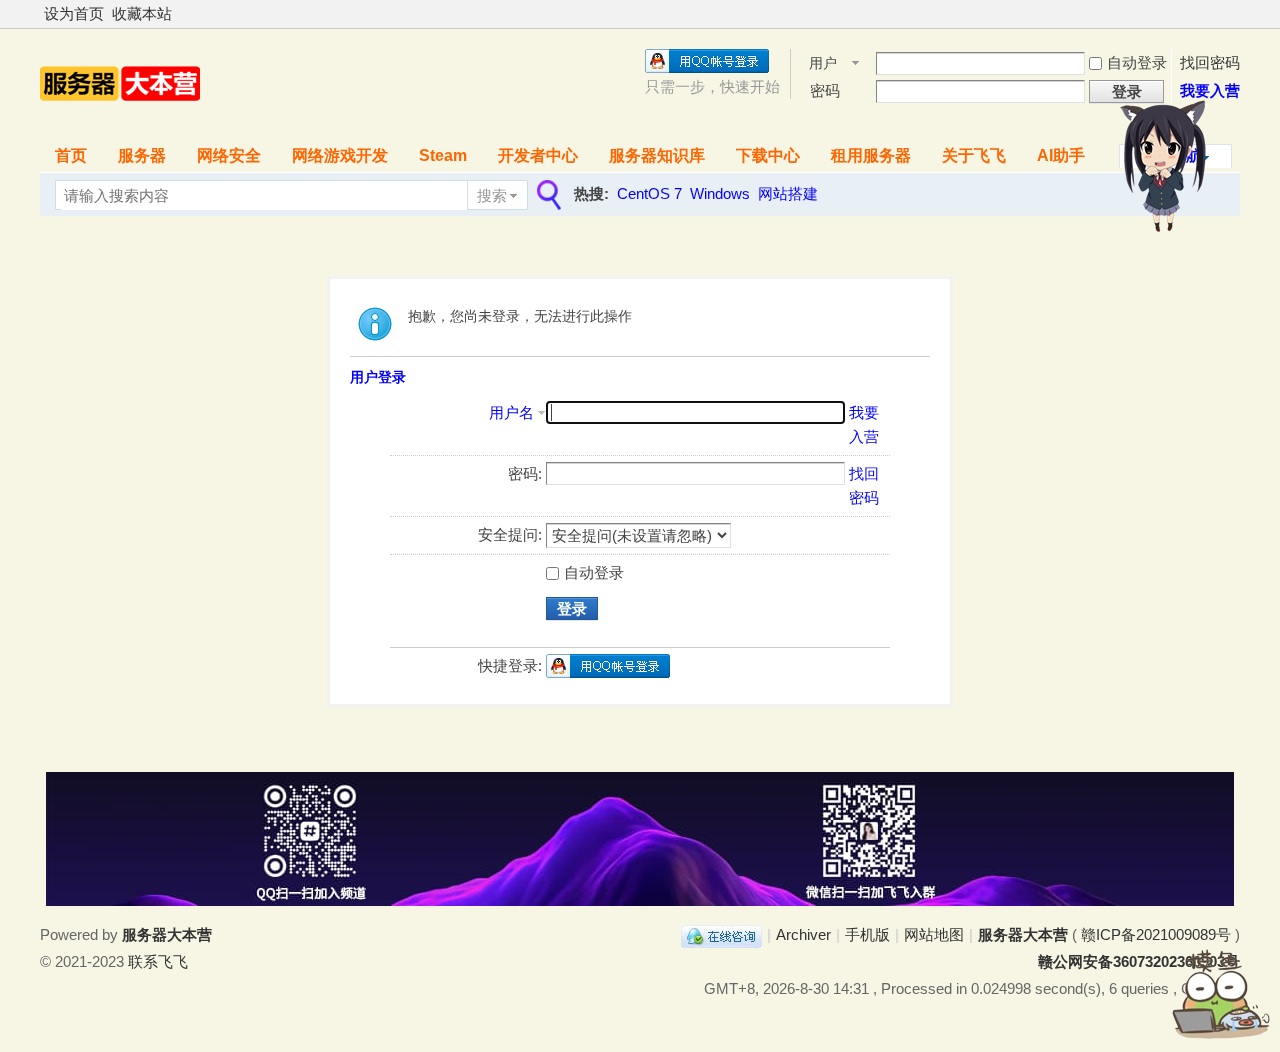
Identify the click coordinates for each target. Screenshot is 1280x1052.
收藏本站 (142, 13)
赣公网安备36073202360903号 (1139, 961)
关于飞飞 (974, 155)
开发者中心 (538, 155)
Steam (443, 155)
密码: (525, 473)
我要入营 (1210, 90)
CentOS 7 (649, 193)
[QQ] (721, 934)
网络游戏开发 (340, 155)
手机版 (867, 934)
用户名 (823, 64)
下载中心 (768, 155)
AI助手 (1061, 155)
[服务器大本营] (120, 121)
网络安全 (229, 155)
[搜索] (547, 195)
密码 (825, 90)
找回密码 (1210, 62)
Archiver (803, 934)
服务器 (142, 155)
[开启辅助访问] (1235, 14)
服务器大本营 (1023, 934)
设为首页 (74, 13)
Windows (720, 193)
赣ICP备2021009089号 (1156, 934)
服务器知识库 (657, 155)
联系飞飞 (158, 961)
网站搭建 (788, 193)
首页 (71, 155)
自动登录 (1137, 62)
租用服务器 (871, 155)
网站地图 (934, 934)
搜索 (492, 195)
